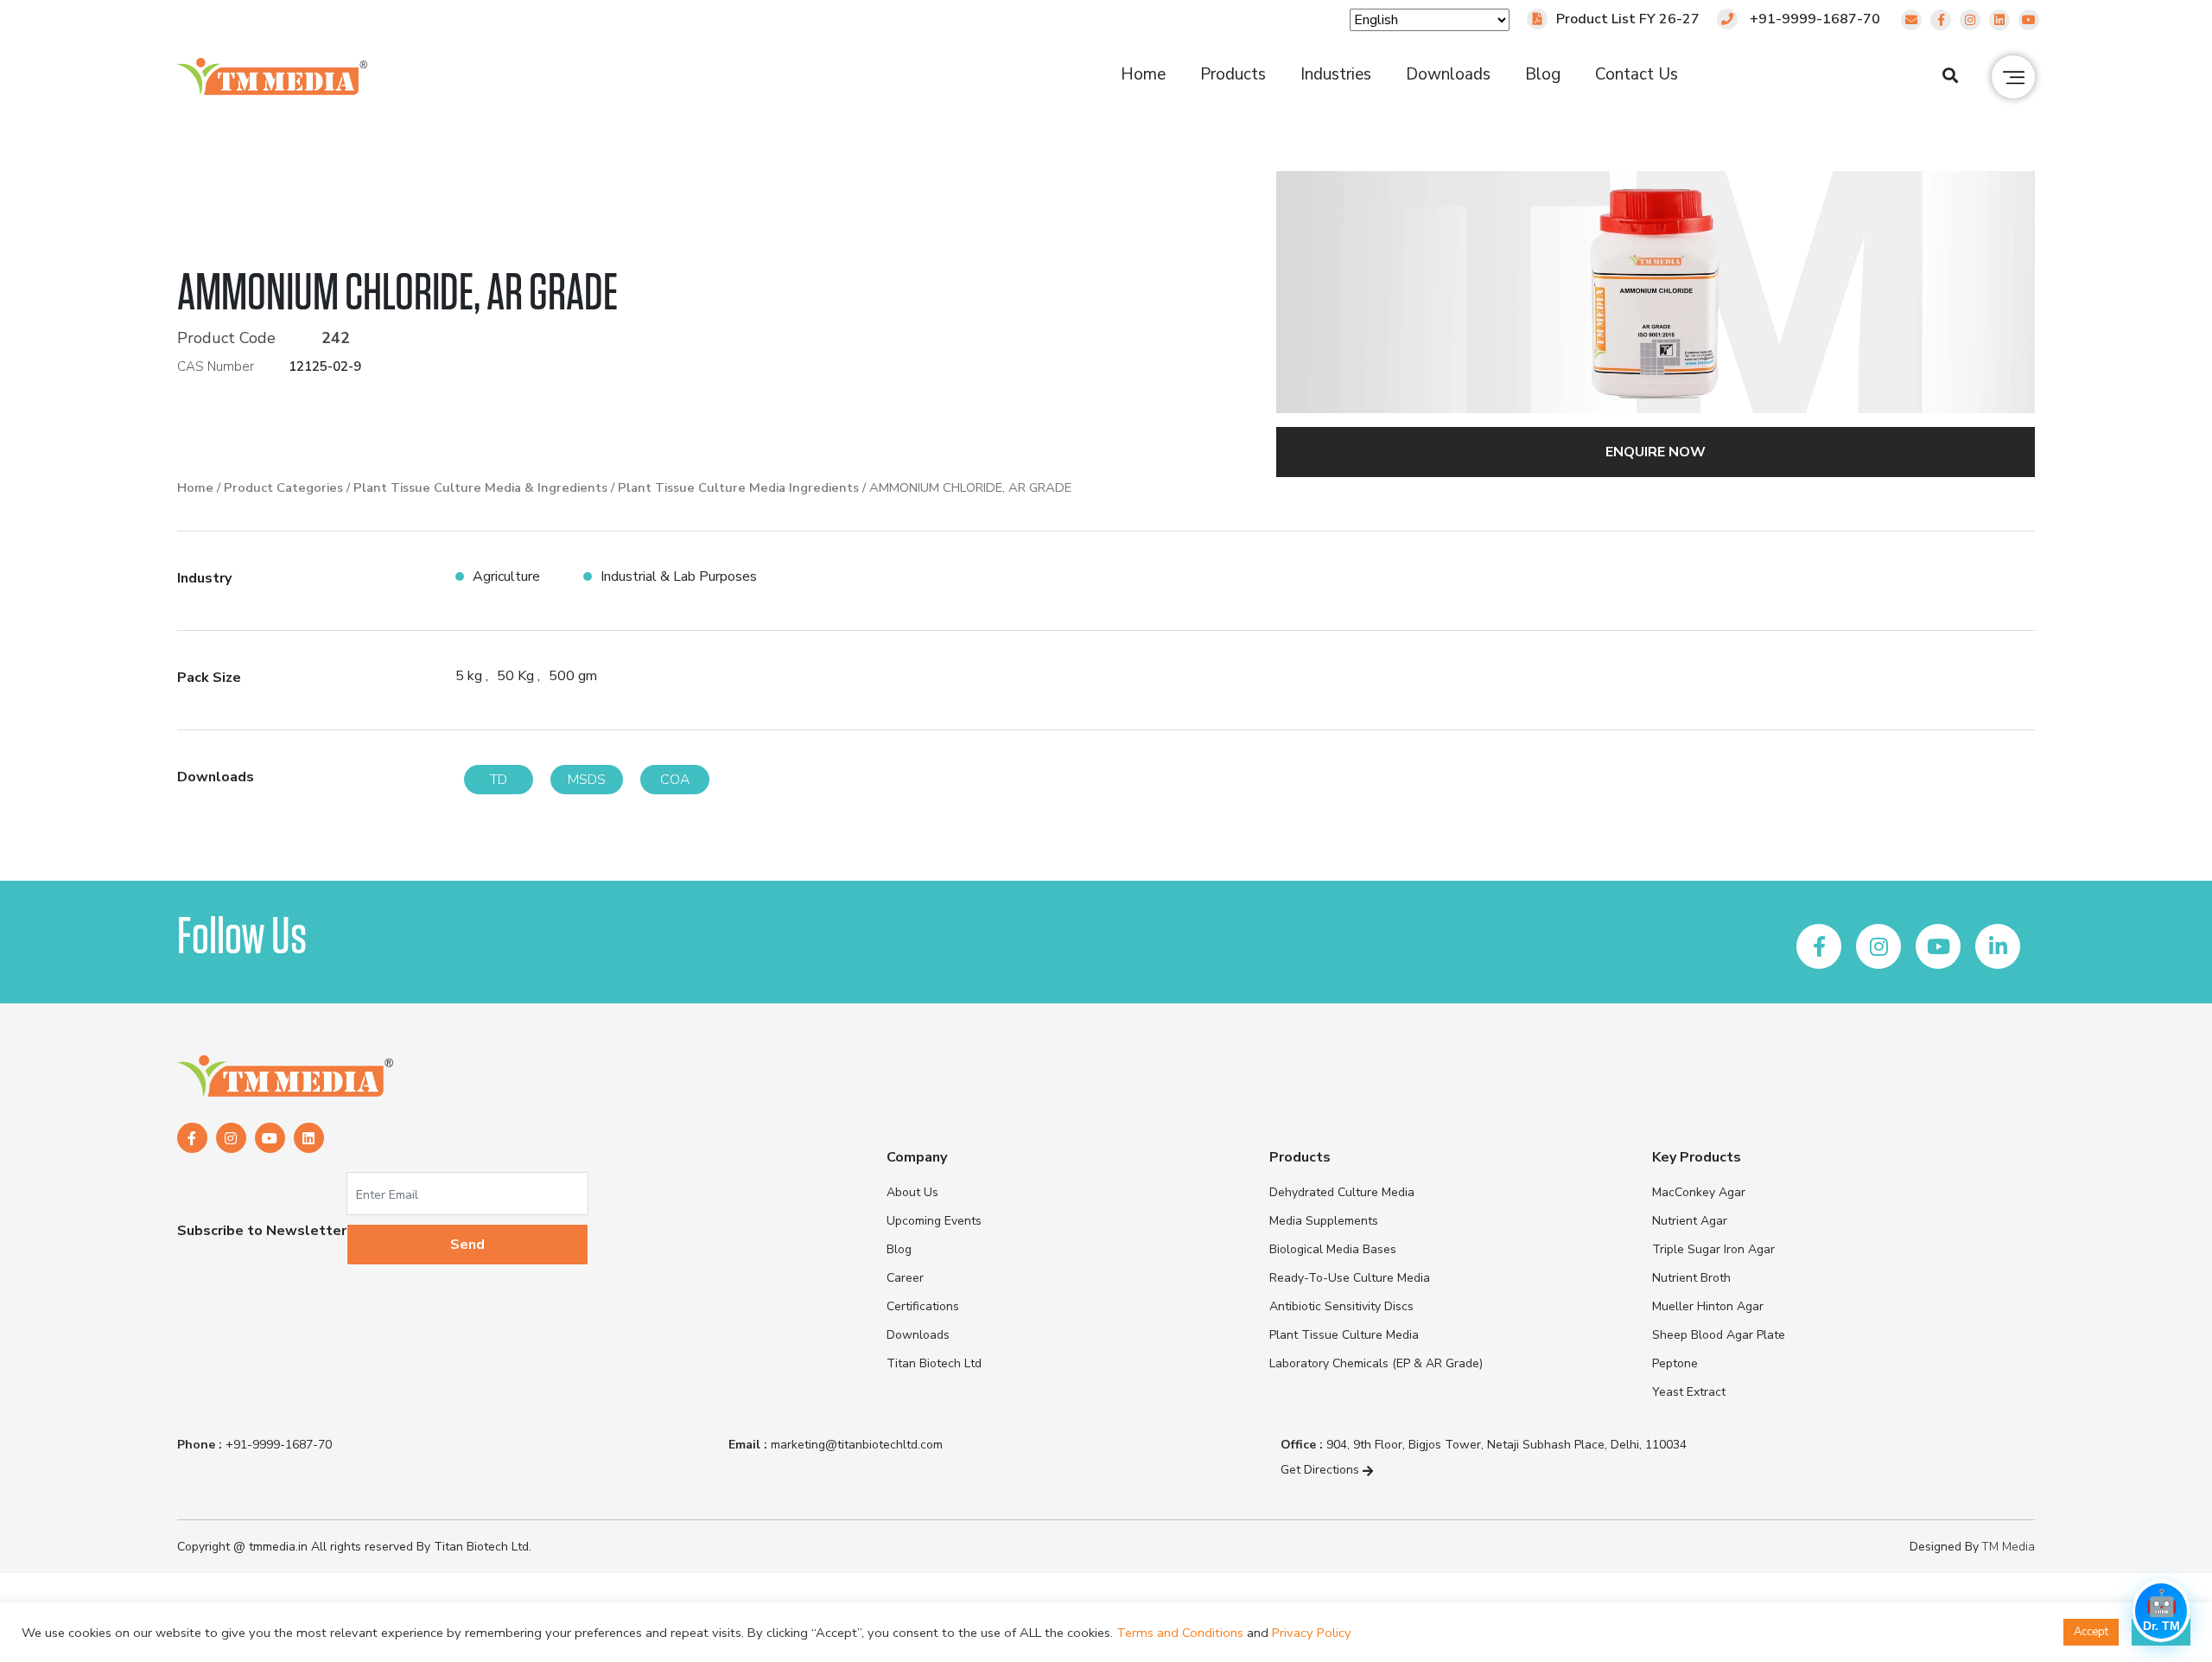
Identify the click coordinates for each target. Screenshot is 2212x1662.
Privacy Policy (1312, 1633)
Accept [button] (2091, 1632)
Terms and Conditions (1180, 1633)
